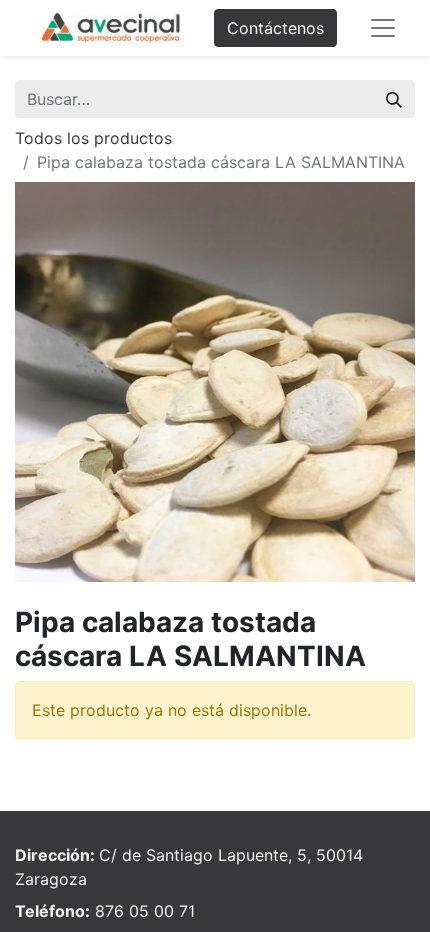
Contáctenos (275, 28)
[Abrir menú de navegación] (383, 28)
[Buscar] (394, 99)
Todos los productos (93, 138)
